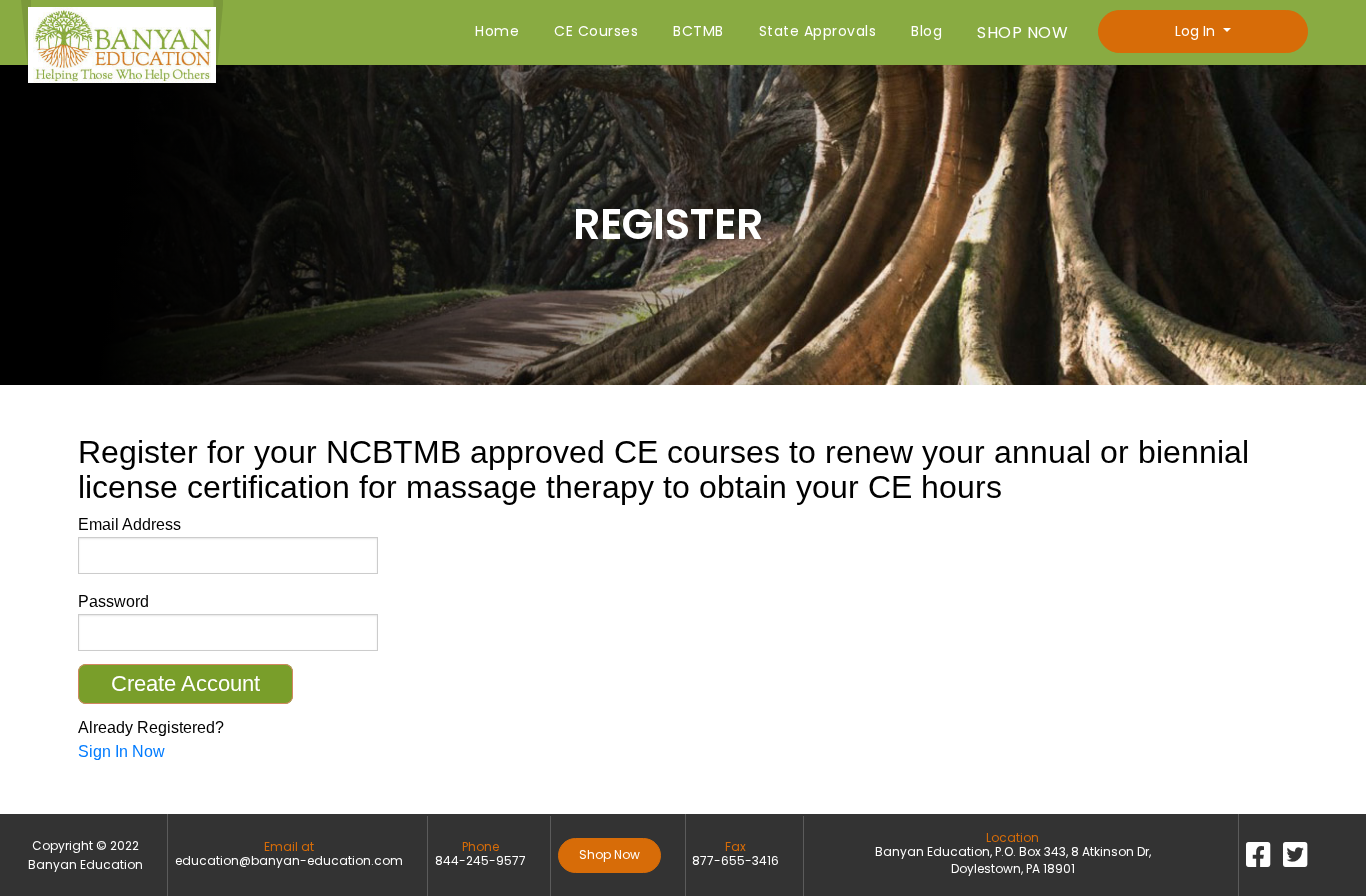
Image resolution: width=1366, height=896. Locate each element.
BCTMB (698, 31)
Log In (1197, 31)
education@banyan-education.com (289, 861)
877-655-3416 (735, 861)
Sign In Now (121, 751)
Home (497, 31)
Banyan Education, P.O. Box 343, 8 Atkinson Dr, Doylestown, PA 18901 (1013, 860)
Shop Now (609, 854)
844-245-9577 (480, 861)
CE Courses (596, 31)
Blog (926, 31)
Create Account (185, 683)
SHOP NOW (1022, 32)
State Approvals (818, 31)
